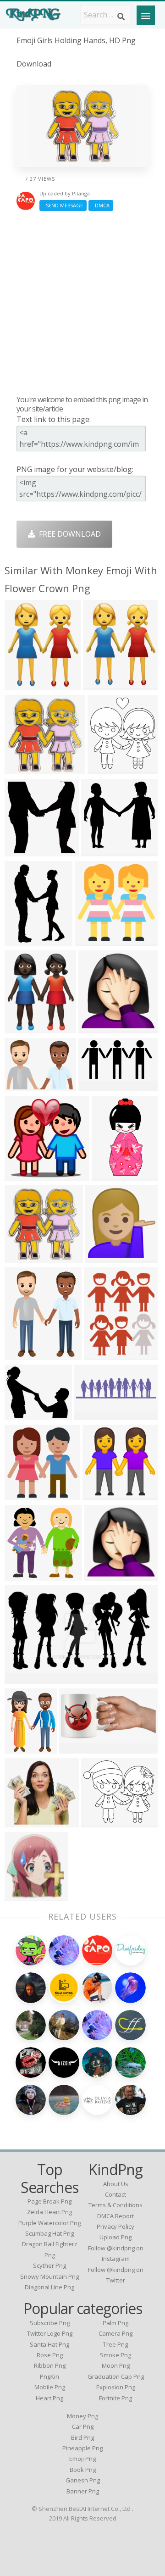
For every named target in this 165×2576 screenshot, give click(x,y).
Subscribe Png (50, 2323)
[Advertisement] (82, 303)
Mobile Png (50, 2387)
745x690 (22, 1822)
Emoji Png (82, 2459)
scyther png (49, 2265)
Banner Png (83, 2491)
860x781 (96, 1028)
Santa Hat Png (49, 2344)
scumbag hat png (49, 2233)
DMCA (101, 205)
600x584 (22, 1575)
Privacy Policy (115, 2226)
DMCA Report (115, 2216)
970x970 (22, 1028)
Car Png (83, 2426)
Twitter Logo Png (50, 2333)
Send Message (63, 205)
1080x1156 (25, 1896)
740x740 (102, 1575)
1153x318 (93, 1414)
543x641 (100, 685)
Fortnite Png (115, 2398)
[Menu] (146, 15)
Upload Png (115, 2237)
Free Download (68, 534)
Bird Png (82, 2437)
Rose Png (50, 2355)
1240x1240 (96, 940)
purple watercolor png (49, 2223)
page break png (49, 2201)
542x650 (22, 685)
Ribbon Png (50, 2365)
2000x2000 (80, 1748)
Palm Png (115, 2323)
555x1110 (111, 1175)
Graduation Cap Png (116, 2376)
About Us (116, 2184)
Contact (115, 2194)
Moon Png (116, 2365)
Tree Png (115, 2344)
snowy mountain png (49, 2276)
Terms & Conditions (115, 2205)
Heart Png (49, 2398)
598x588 (22, 769)
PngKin (49, 2376)
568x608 (101, 1354)
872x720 (22, 1414)
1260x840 (24, 1085)
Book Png (83, 2470)
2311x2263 (102, 851)
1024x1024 (106, 1257)
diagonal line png (49, 2287)
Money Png (82, 2416)
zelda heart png (49, 2212)
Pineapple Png (82, 2448)
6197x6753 (108, 769)
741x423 (22, 1678)
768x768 (22, 1175)
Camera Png (115, 2333)
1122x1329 (25, 1354)
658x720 (22, 940)
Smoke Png (115, 2355)
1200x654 (97, 1085)
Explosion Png (116, 2387)
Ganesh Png (83, 2480)
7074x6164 (102, 1822)
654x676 (22, 851)
